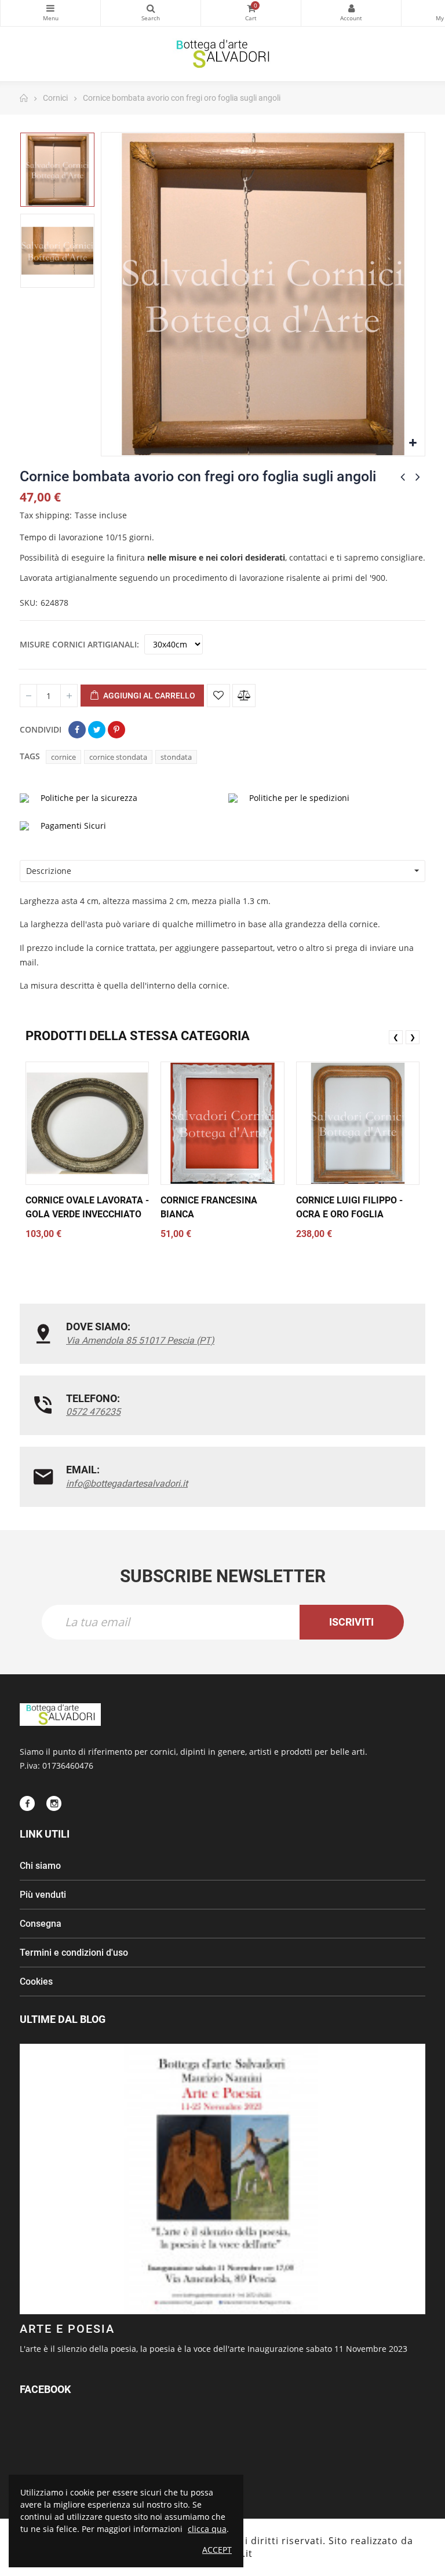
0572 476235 (93, 1412)
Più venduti (43, 1895)
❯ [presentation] (413, 1037)
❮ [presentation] (396, 1037)
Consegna (41, 1924)
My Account (351, 13)
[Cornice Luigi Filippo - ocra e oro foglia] (358, 1123)
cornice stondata (118, 757)
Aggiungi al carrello (148, 696)
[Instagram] (54, 1803)
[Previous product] (403, 477)
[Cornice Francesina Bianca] (222, 1123)
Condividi (77, 730)
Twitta (97, 730)
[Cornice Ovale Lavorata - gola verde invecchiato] (87, 1123)
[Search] (151, 13)
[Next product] (418, 477)
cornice (63, 757)
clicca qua (207, 2529)
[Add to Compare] (244, 696)
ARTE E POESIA (67, 2329)
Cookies (36, 1982)
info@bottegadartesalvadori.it (127, 1483)
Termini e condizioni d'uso (74, 1953)
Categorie (50, 13)
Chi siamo (40, 1866)
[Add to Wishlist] (218, 696)
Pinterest (116, 730)
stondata (176, 757)
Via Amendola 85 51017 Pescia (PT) (140, 1340)
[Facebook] (27, 1803)
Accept (217, 2550)
